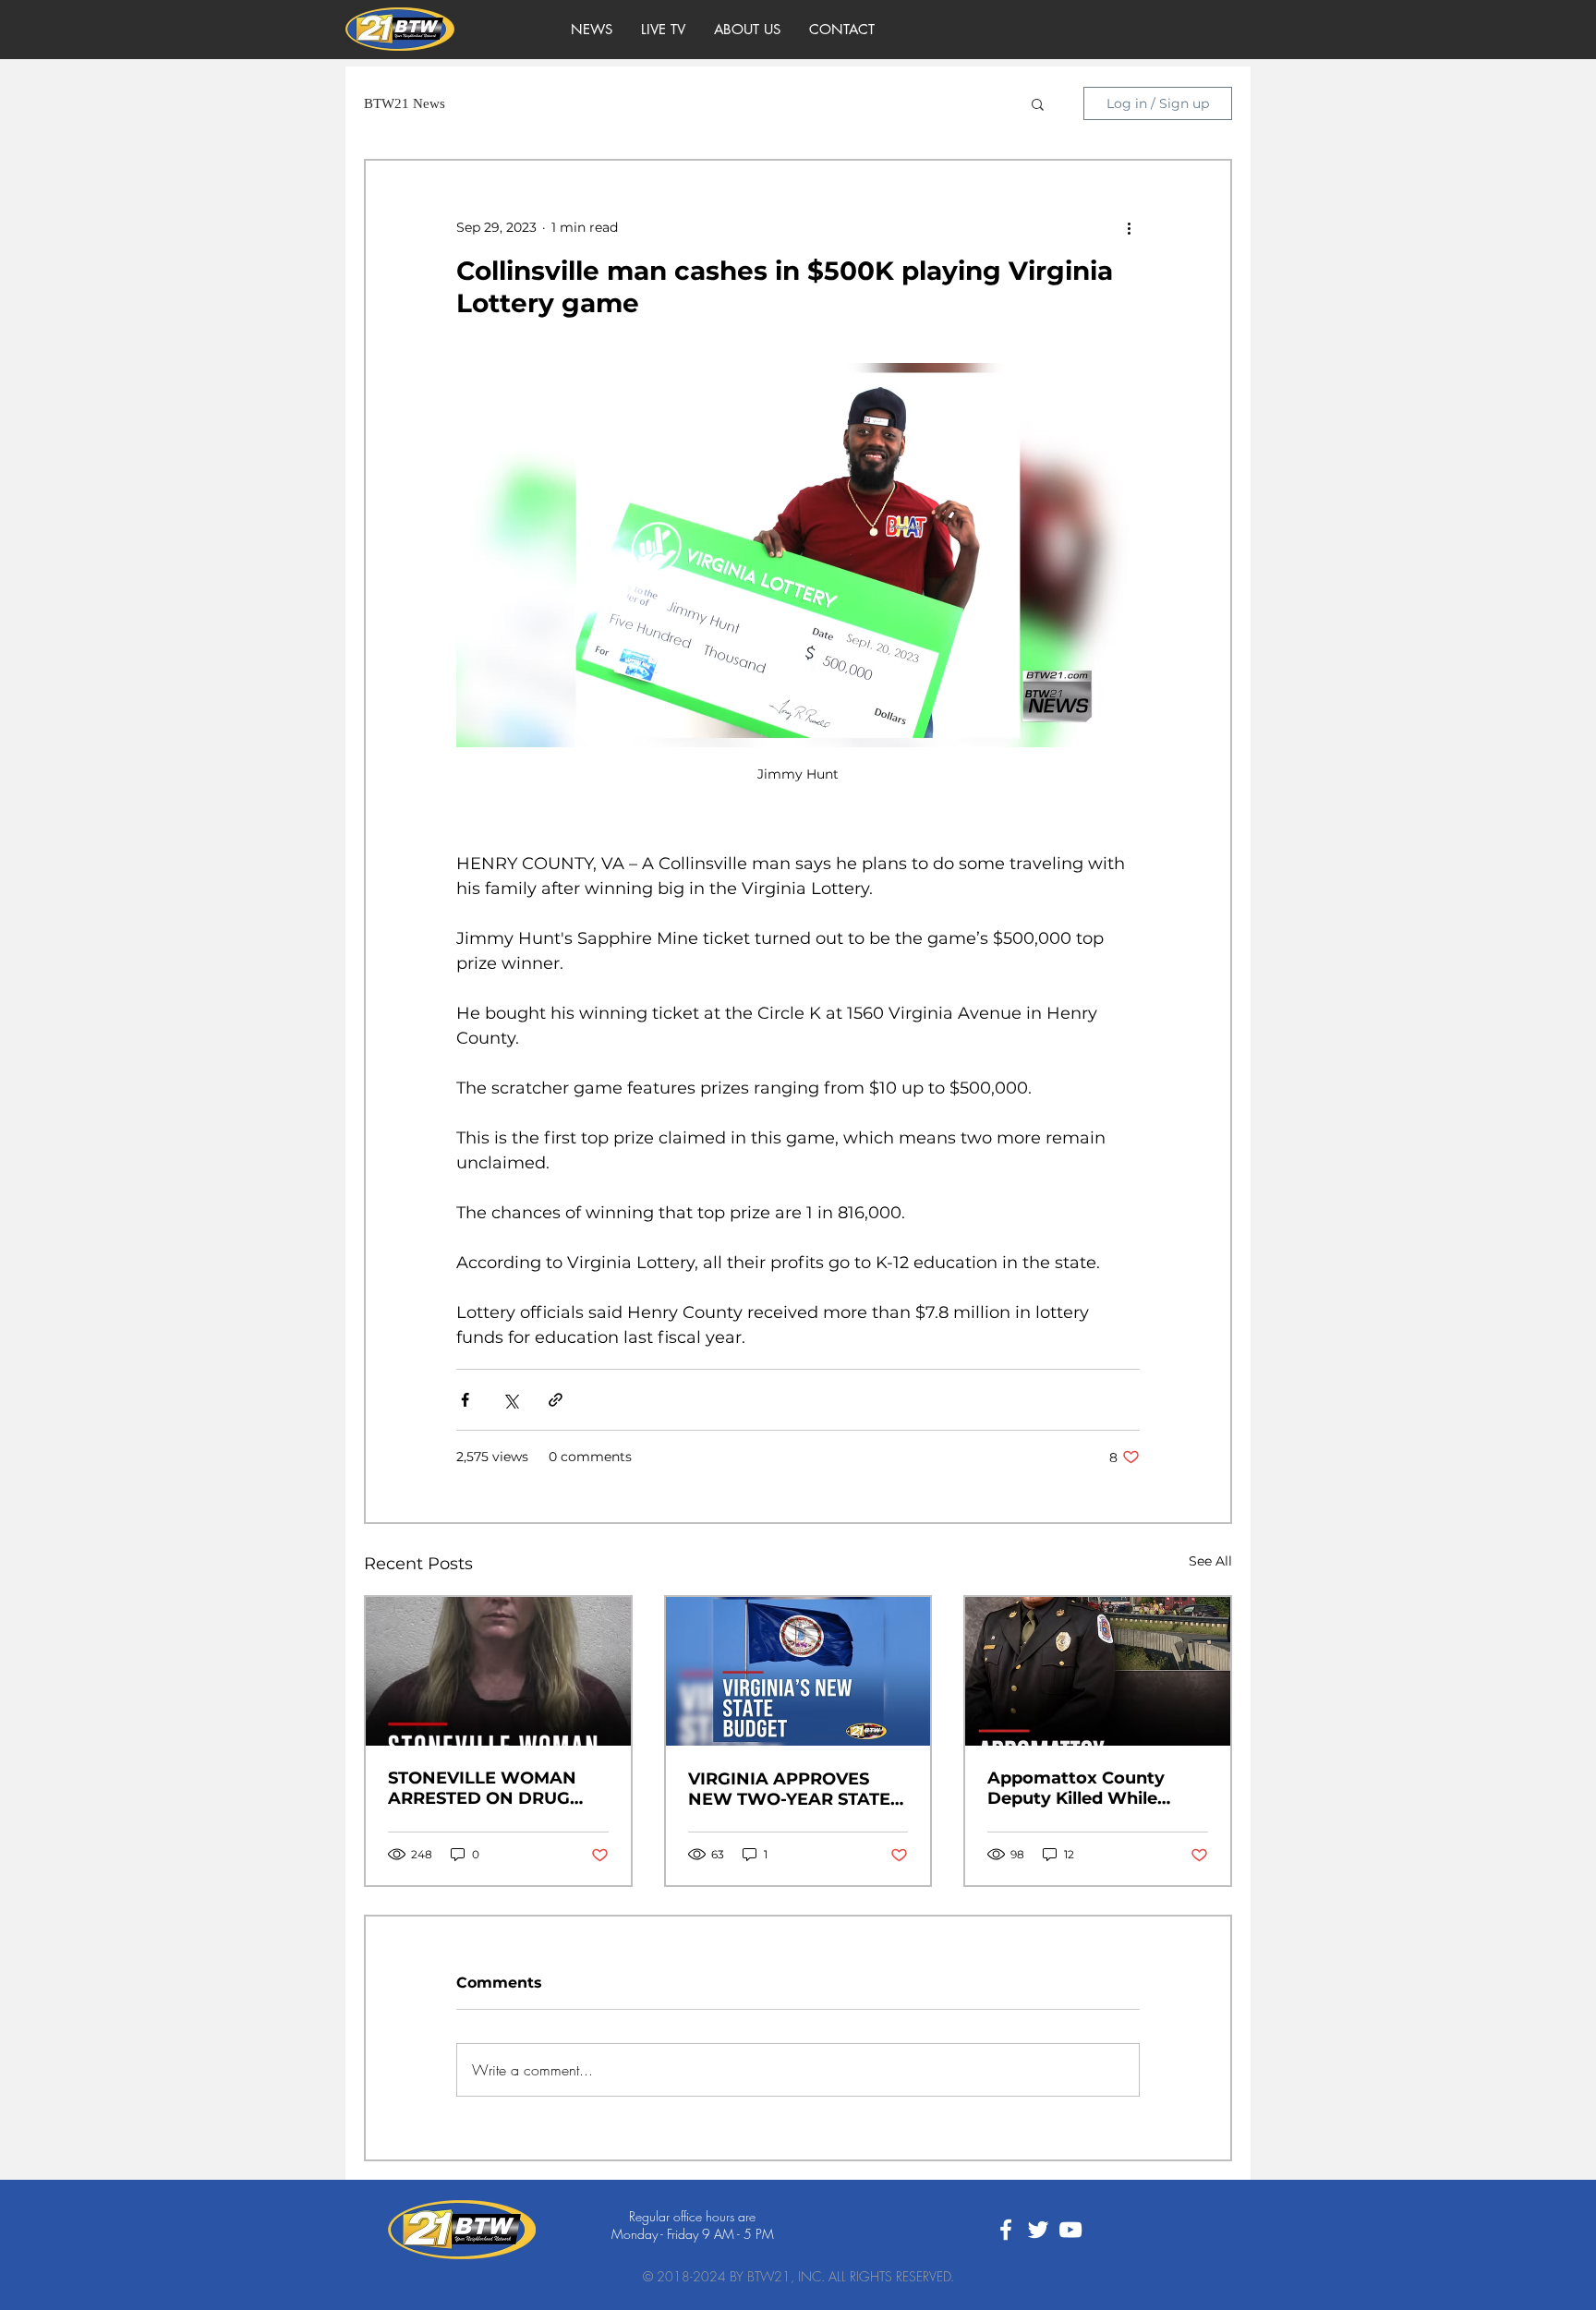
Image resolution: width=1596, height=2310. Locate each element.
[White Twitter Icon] (1038, 2230)
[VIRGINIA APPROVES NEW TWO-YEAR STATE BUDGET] (798, 1671)
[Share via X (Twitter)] (510, 1400)
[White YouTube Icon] (1070, 2230)
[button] (1038, 103)
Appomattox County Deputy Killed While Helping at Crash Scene (1088, 1788)
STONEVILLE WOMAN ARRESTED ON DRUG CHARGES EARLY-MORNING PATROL (482, 1788)
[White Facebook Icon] (1006, 2230)
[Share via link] (556, 1400)
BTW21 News (405, 103)
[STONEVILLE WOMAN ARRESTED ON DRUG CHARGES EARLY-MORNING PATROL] (498, 1671)
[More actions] (1129, 227)
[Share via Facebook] (465, 1400)
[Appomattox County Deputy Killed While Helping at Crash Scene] (1098, 1671)
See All (1210, 1561)
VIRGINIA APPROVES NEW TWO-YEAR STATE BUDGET (789, 1789)
